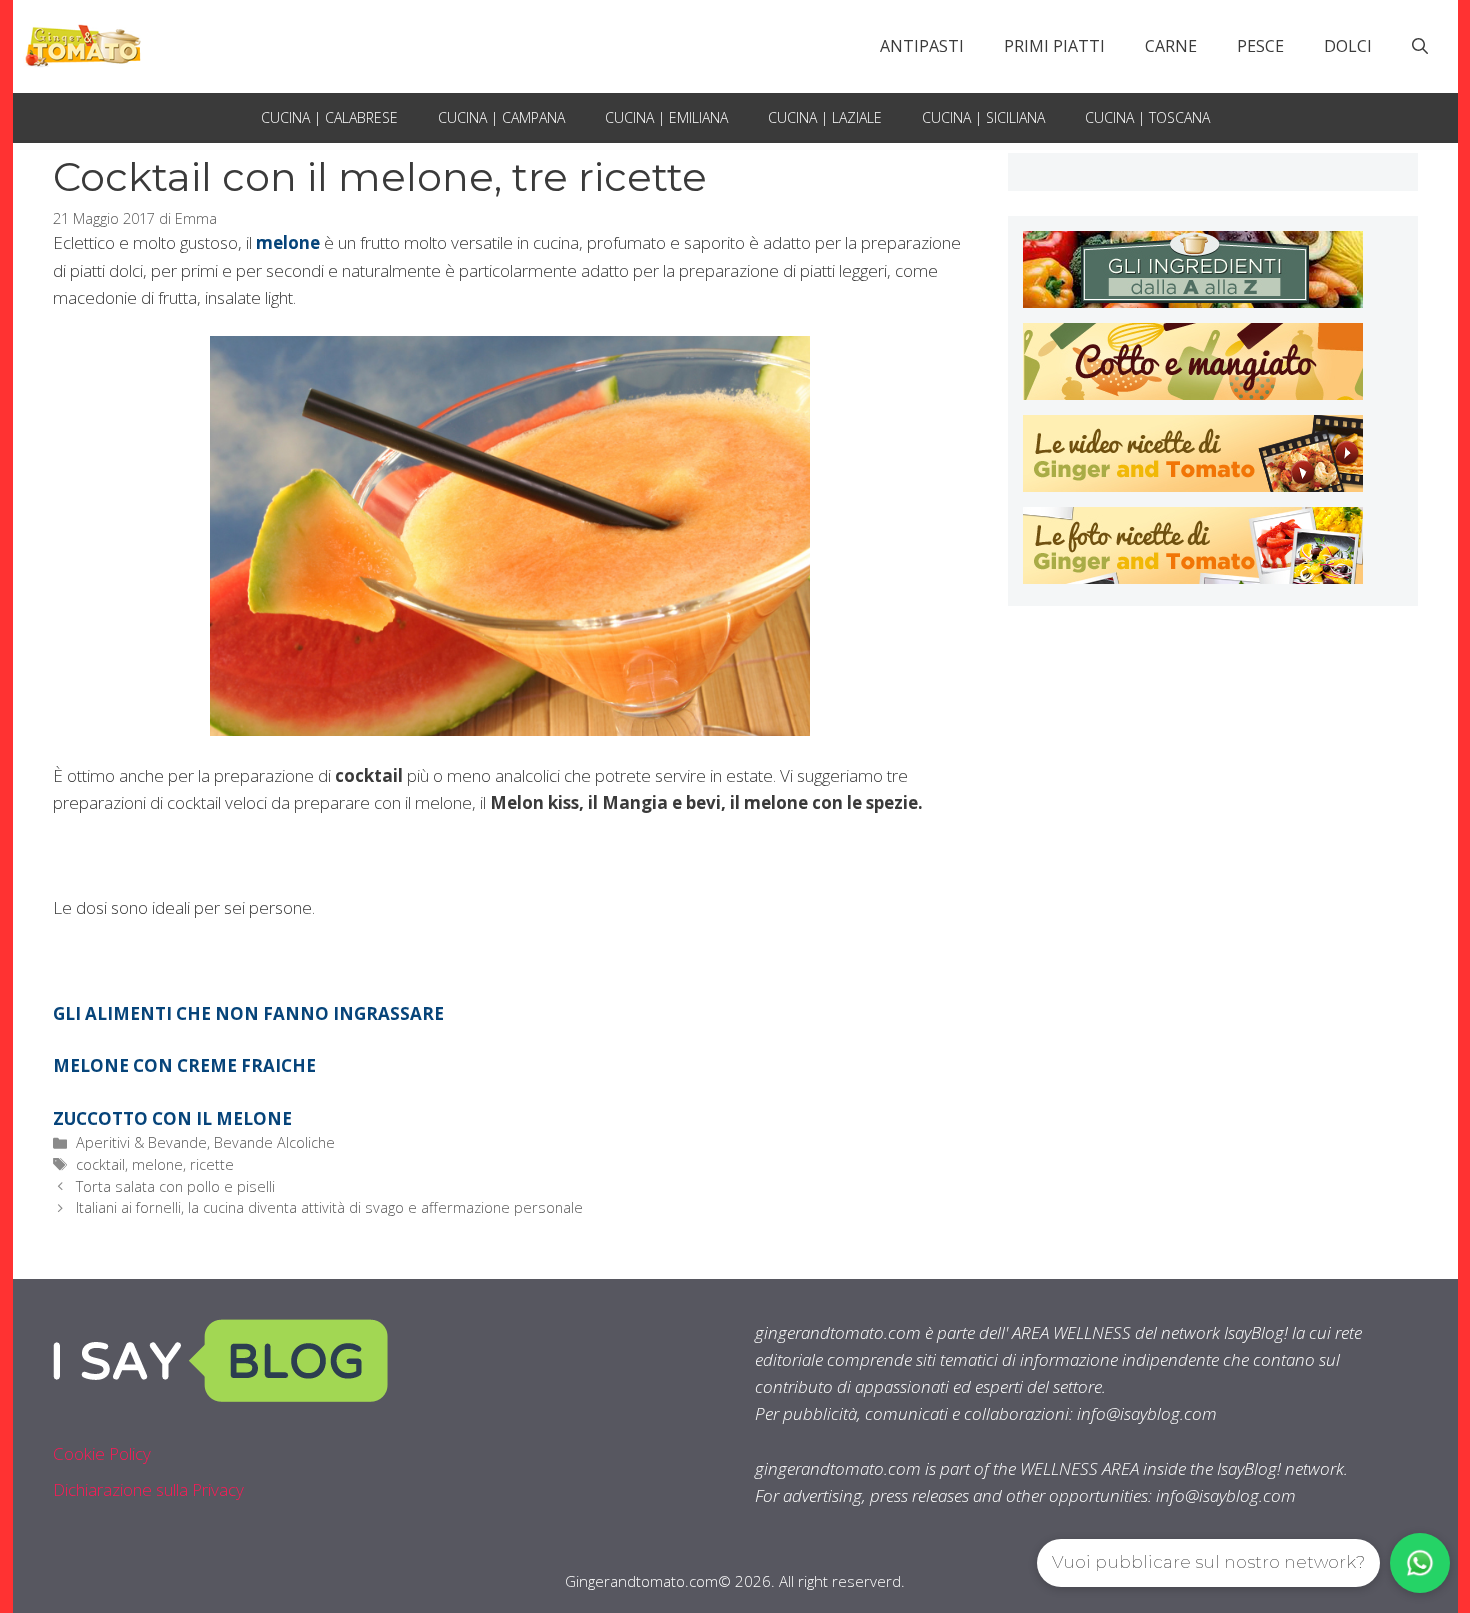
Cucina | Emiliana (666, 117)
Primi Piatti (1054, 46)
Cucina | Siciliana (983, 117)
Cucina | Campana (501, 117)
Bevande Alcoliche (274, 1142)
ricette (212, 1164)
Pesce (1260, 46)
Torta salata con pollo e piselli (175, 1186)
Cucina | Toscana (1147, 117)
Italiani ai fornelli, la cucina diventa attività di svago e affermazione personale (329, 1207)
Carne (1171, 46)
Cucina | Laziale (825, 117)
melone (157, 1164)
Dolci (1348, 46)
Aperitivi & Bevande (141, 1142)
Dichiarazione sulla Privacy (148, 1489)
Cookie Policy (102, 1453)
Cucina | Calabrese (329, 117)
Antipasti (922, 46)
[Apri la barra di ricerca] (1420, 46)
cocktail (100, 1164)
